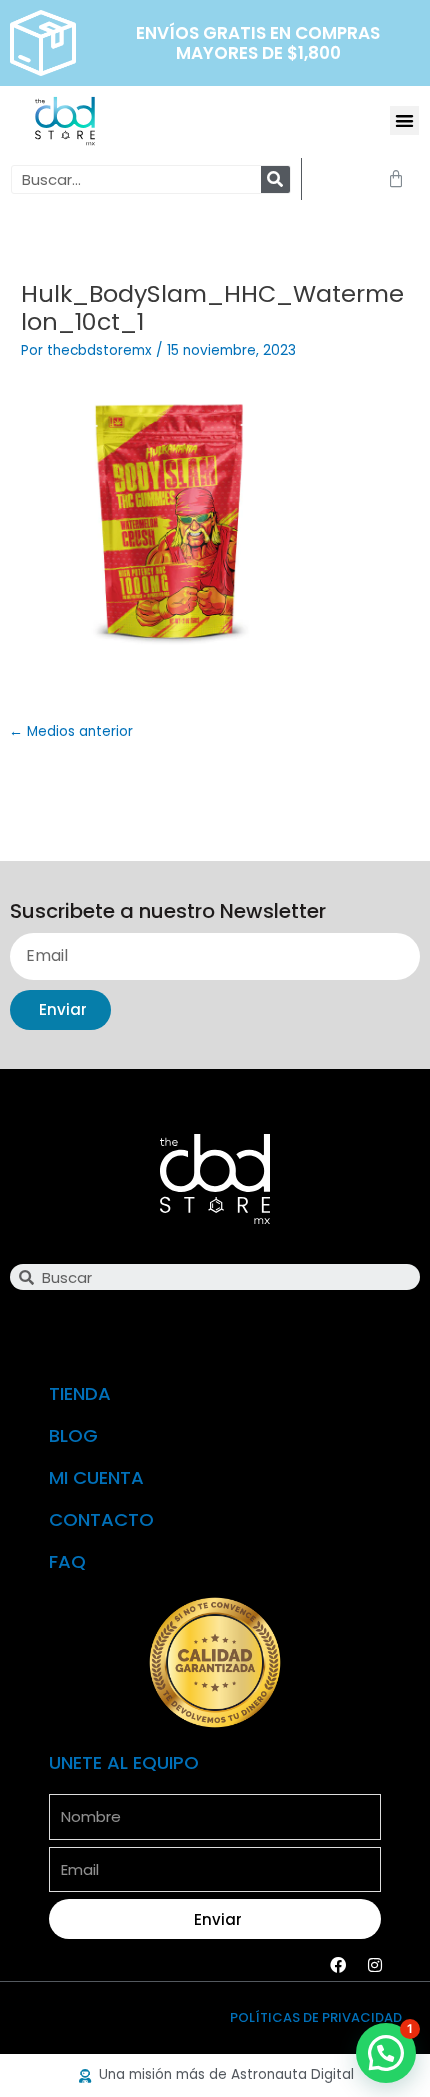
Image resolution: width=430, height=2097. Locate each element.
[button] (404, 120)
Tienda (80, 1393)
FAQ (67, 1561)
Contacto (101, 1519)
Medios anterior (71, 731)
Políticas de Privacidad (316, 2017)
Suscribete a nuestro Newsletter (168, 912)
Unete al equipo (124, 1762)
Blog (73, 1435)
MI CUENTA (96, 1477)
